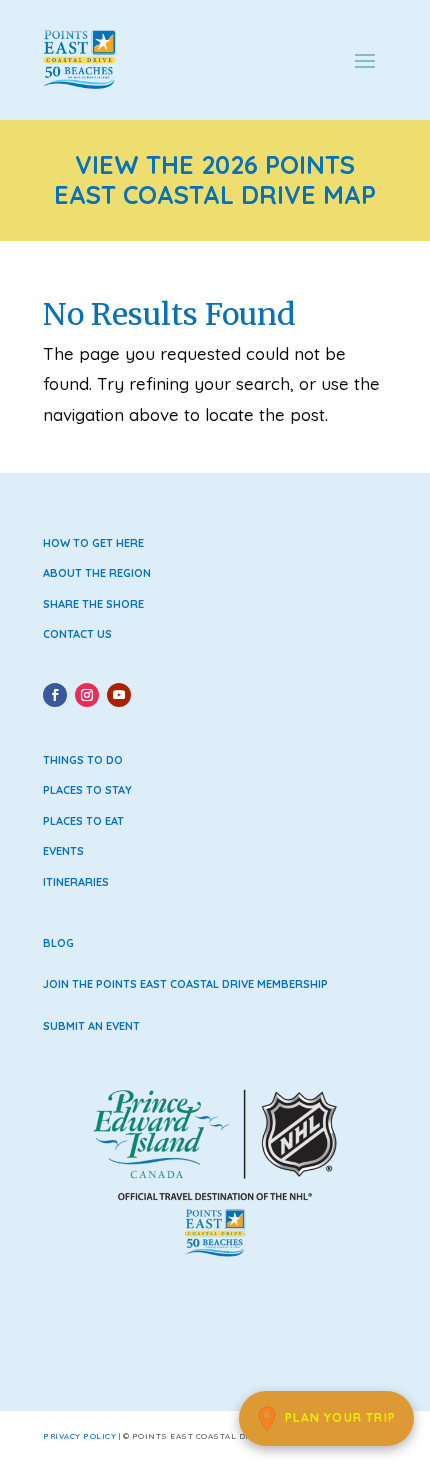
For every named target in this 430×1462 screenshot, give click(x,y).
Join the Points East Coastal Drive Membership (185, 984)
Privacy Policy (79, 1436)
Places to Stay (87, 790)
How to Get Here (93, 543)
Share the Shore (93, 604)
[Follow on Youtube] (119, 695)
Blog (58, 943)
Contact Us (77, 634)
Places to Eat (83, 821)
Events (63, 851)
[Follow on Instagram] (87, 695)
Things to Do (83, 760)
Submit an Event (91, 1026)
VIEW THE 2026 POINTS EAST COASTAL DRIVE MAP (215, 180)
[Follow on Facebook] (55, 695)
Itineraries (76, 882)
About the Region (97, 573)
